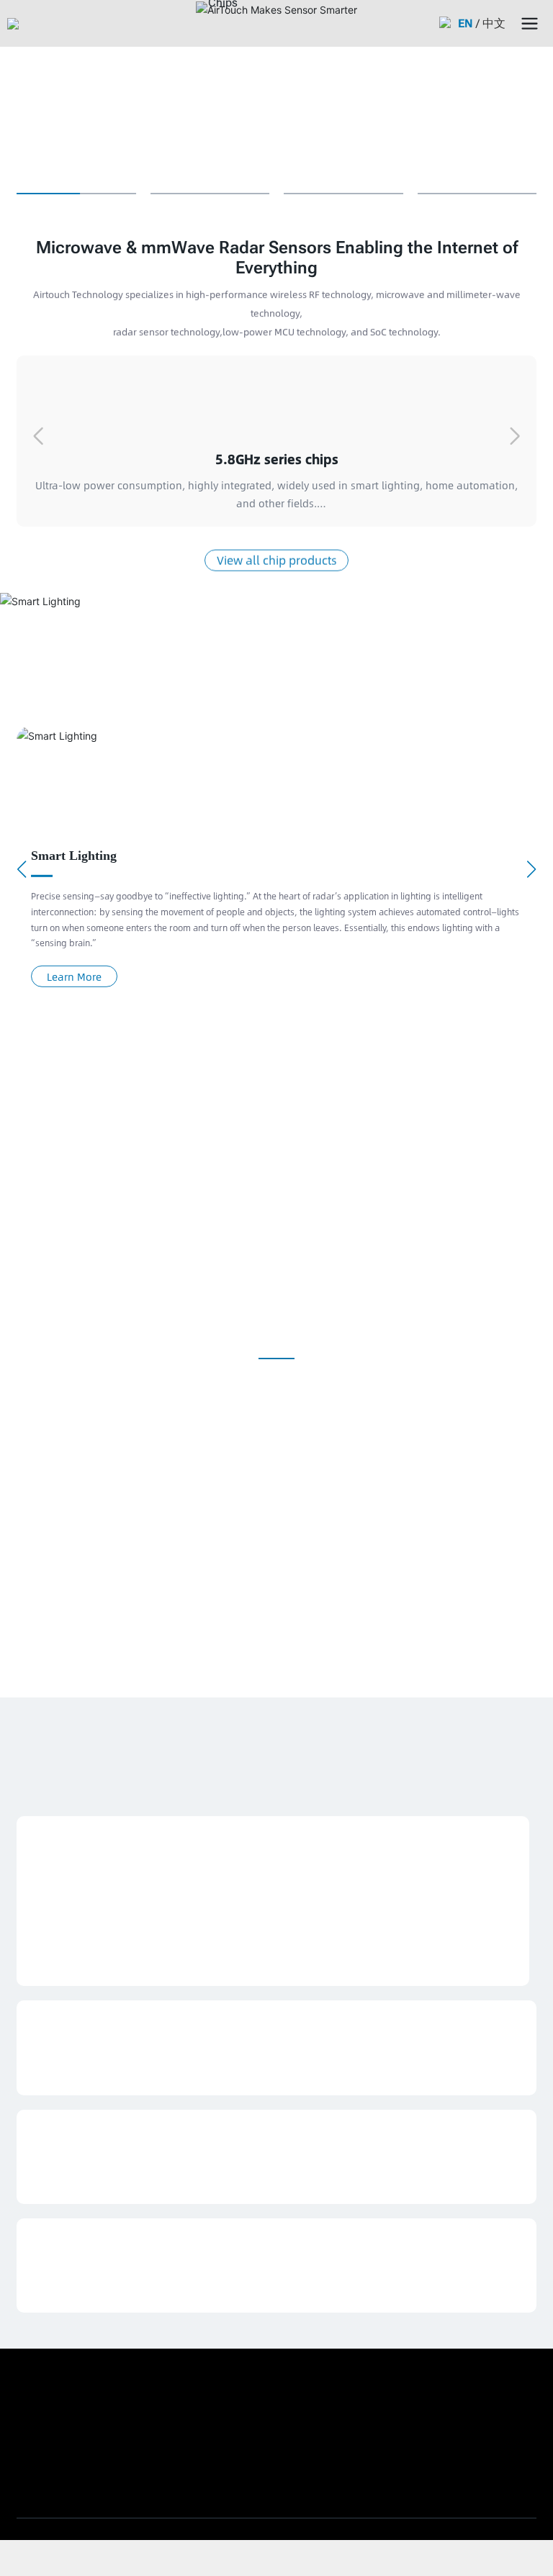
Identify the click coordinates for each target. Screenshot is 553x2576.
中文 (495, 23)
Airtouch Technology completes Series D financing (184, 2049)
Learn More (74, 976)
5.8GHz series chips (277, 459)
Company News (66, 2021)
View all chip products (277, 559)
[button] (515, 436)
